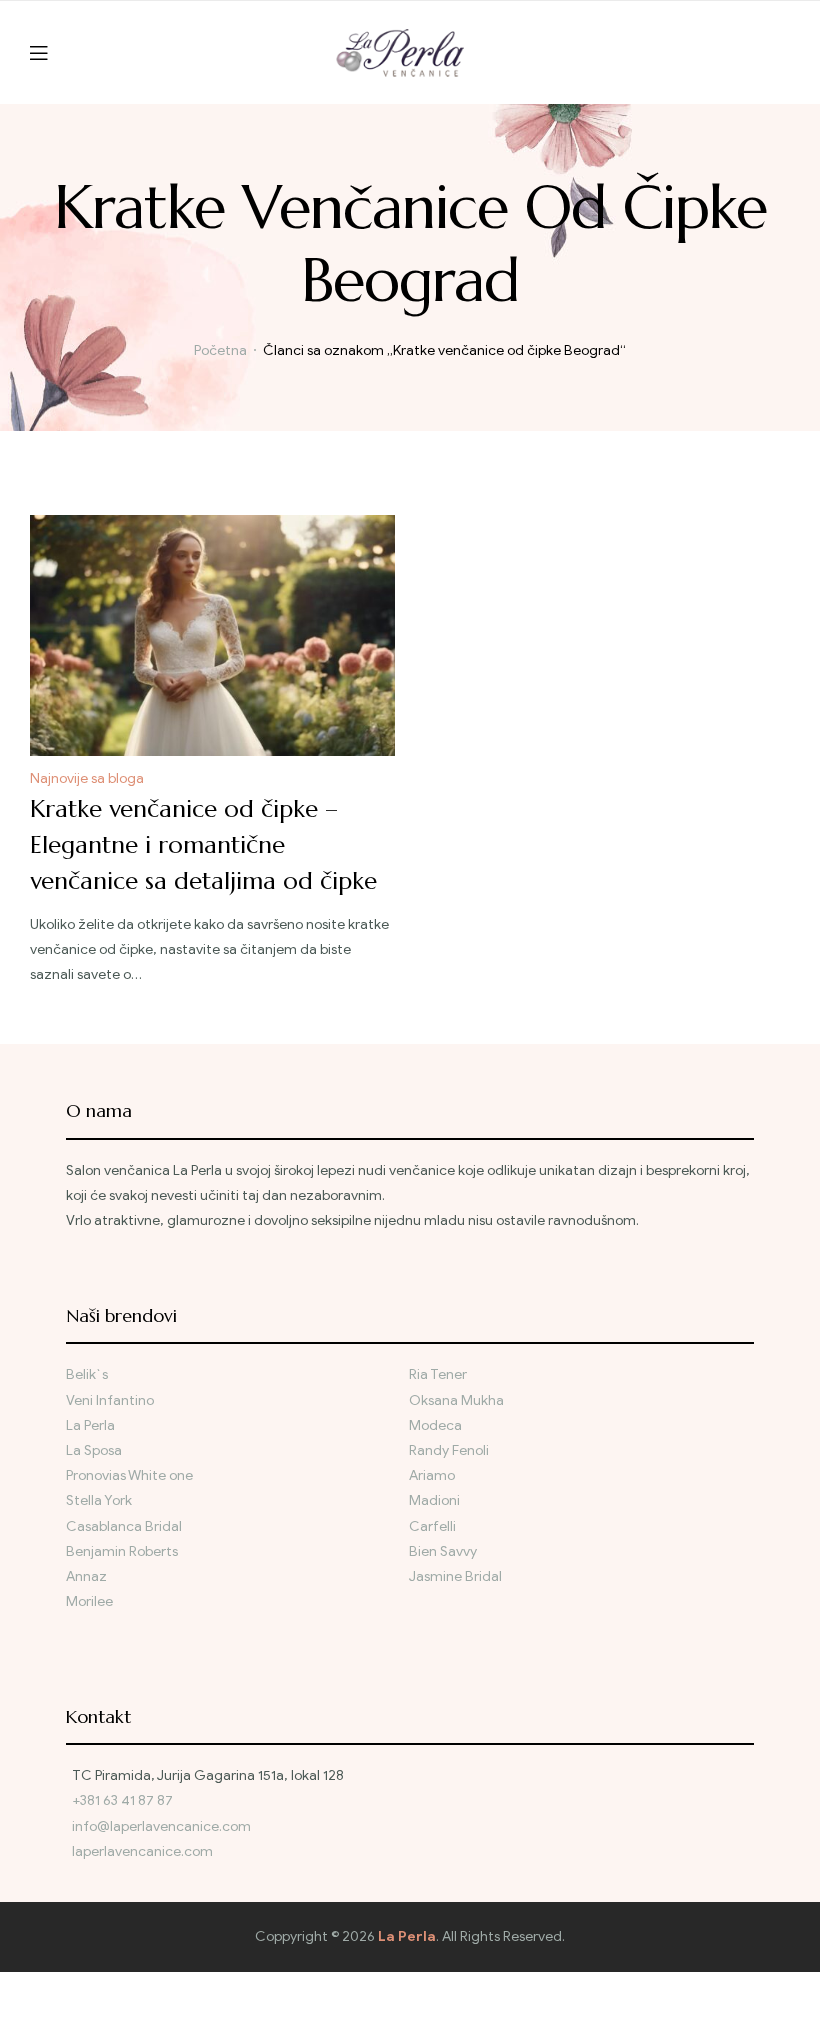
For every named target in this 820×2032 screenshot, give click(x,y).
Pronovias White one (129, 1475)
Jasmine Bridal (455, 1576)
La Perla (90, 1425)
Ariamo (432, 1475)
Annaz (86, 1576)
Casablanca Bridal (124, 1526)
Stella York (99, 1500)
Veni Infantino (110, 1400)
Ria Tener (438, 1374)
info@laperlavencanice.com (161, 1826)
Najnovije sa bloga (87, 778)
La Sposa (94, 1450)
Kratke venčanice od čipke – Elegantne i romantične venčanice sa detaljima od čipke (203, 845)
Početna (220, 350)
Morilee (89, 1601)
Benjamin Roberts (122, 1551)
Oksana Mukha (456, 1400)
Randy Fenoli (449, 1450)
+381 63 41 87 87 (122, 1800)
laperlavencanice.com (144, 1851)
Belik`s (87, 1374)
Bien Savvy (443, 1551)
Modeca (435, 1425)
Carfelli (432, 1526)
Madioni (434, 1500)
